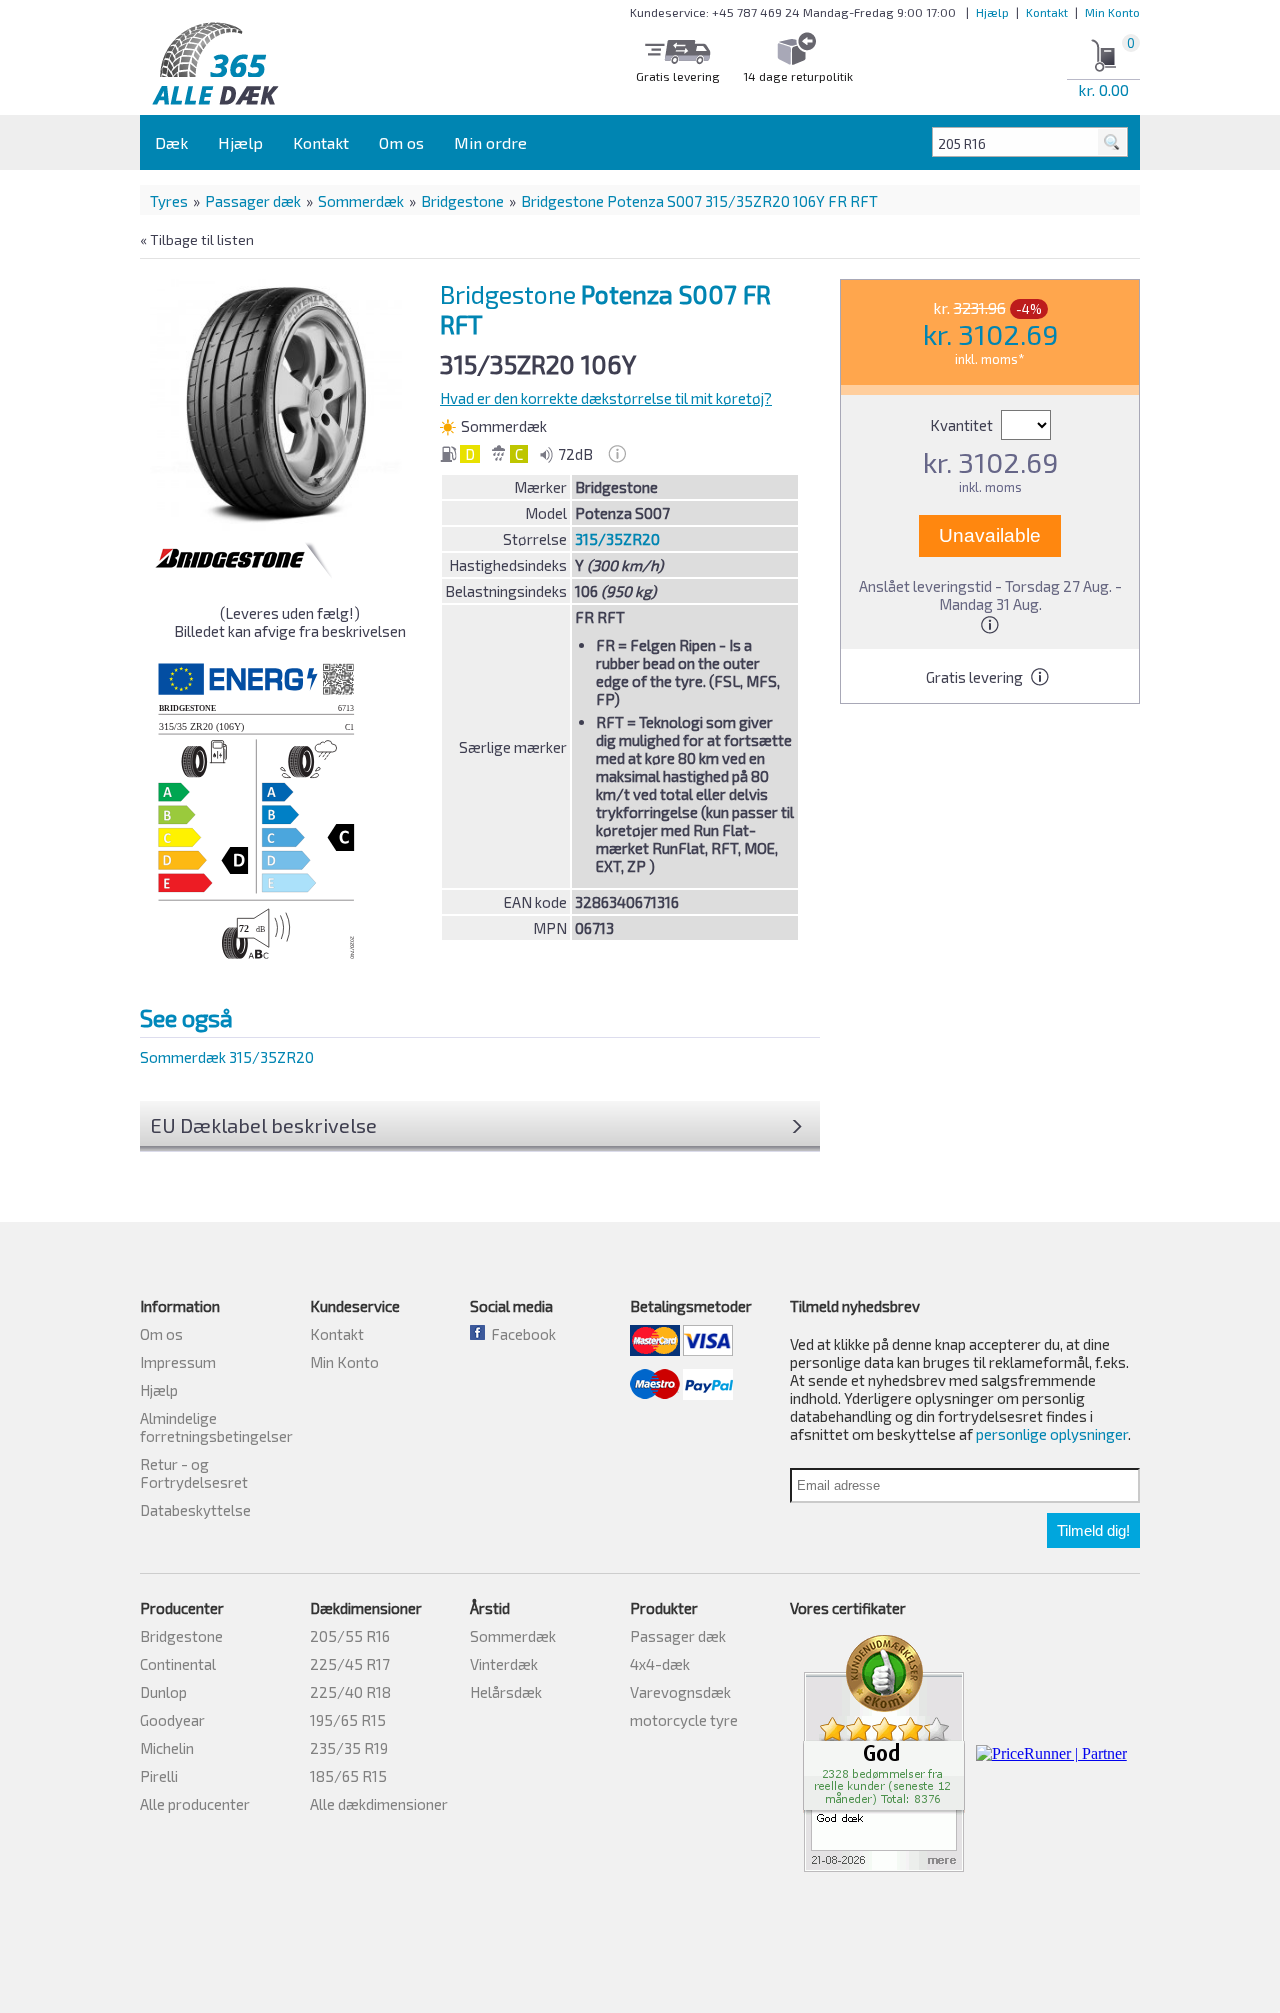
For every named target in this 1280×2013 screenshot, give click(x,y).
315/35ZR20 (617, 539)
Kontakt (1047, 12)
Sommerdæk (361, 201)
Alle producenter (195, 1804)
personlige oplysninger (1052, 1434)
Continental (178, 1664)
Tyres (169, 201)
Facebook (520, 1334)
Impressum (178, 1362)
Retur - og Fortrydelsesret (194, 1473)
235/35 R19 (349, 1748)
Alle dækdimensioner (379, 1804)
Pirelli (159, 1776)
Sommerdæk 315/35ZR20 (227, 1057)
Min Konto (1112, 12)
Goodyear (172, 1720)
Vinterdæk (504, 1664)
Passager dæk (253, 201)
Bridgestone (462, 201)
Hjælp (992, 12)
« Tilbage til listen (197, 239)
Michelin (167, 1748)
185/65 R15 (348, 1776)
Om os (401, 142)
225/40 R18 (350, 1692)
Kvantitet (963, 425)
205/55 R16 (350, 1636)
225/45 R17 (350, 1664)
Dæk (171, 142)
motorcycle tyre (684, 1720)
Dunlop (163, 1692)
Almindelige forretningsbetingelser (216, 1427)
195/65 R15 (348, 1720)
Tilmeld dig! (1093, 1530)
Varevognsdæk (680, 1692)
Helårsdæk (506, 1692)
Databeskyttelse (195, 1510)
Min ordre (490, 142)
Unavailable (990, 535)
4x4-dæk (660, 1664)
